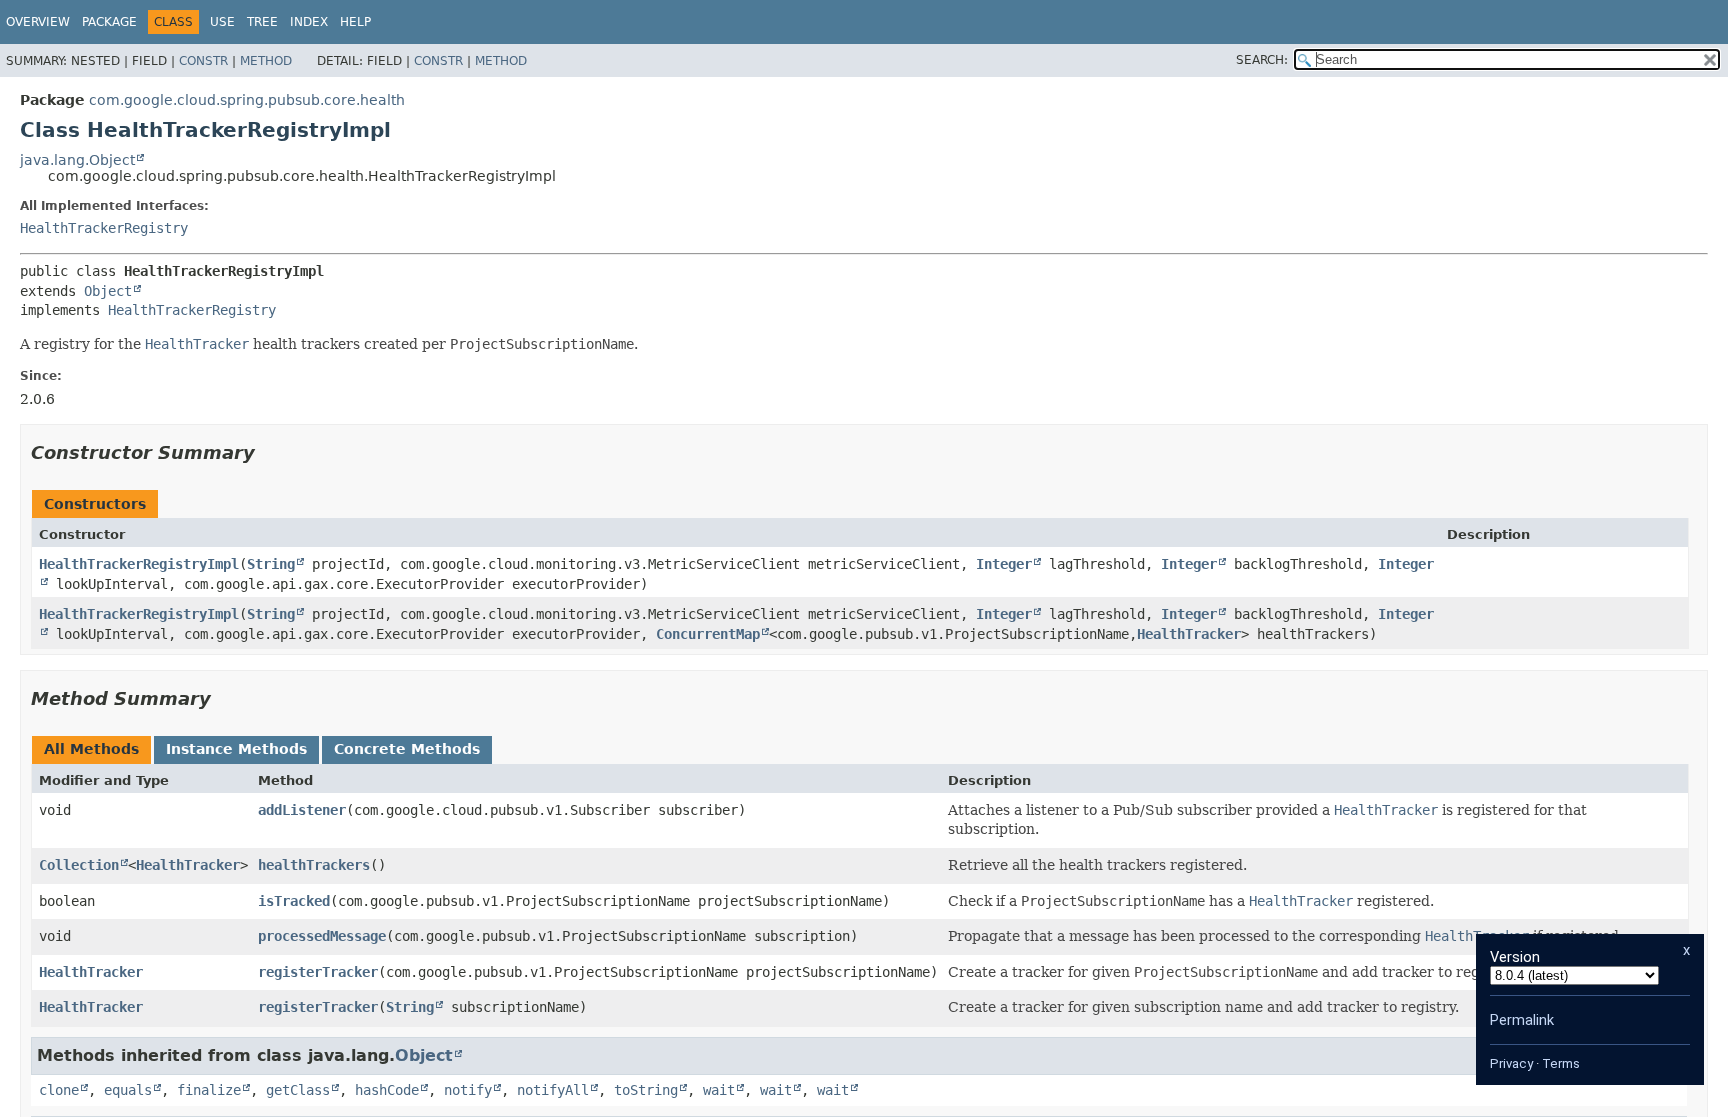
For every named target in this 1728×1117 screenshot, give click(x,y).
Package (109, 22)
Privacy (1511, 1063)
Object (108, 291)
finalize (209, 1090)
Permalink (1522, 1020)
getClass (298, 1090)
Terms (1561, 1063)
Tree (262, 22)
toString (646, 1090)
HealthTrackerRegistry (104, 228)
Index (309, 22)
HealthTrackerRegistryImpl (139, 564)
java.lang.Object (77, 160)
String (271, 564)
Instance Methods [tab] (236, 749)
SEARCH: (1262, 60)
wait (719, 1090)
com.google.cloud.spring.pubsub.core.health (247, 100)
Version (1515, 957)
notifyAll (553, 1090)
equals (128, 1090)
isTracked (294, 901)
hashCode (387, 1090)
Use (222, 22)
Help (355, 22)
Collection (79, 865)
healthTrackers (314, 865)
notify (468, 1090)
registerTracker (318, 972)
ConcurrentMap (708, 634)
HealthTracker (1189, 634)
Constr (203, 61)
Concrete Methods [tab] (407, 749)
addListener (302, 810)
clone (59, 1090)
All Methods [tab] (91, 749)
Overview (38, 22)
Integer (1004, 564)
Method (266, 61)
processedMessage (322, 936)
